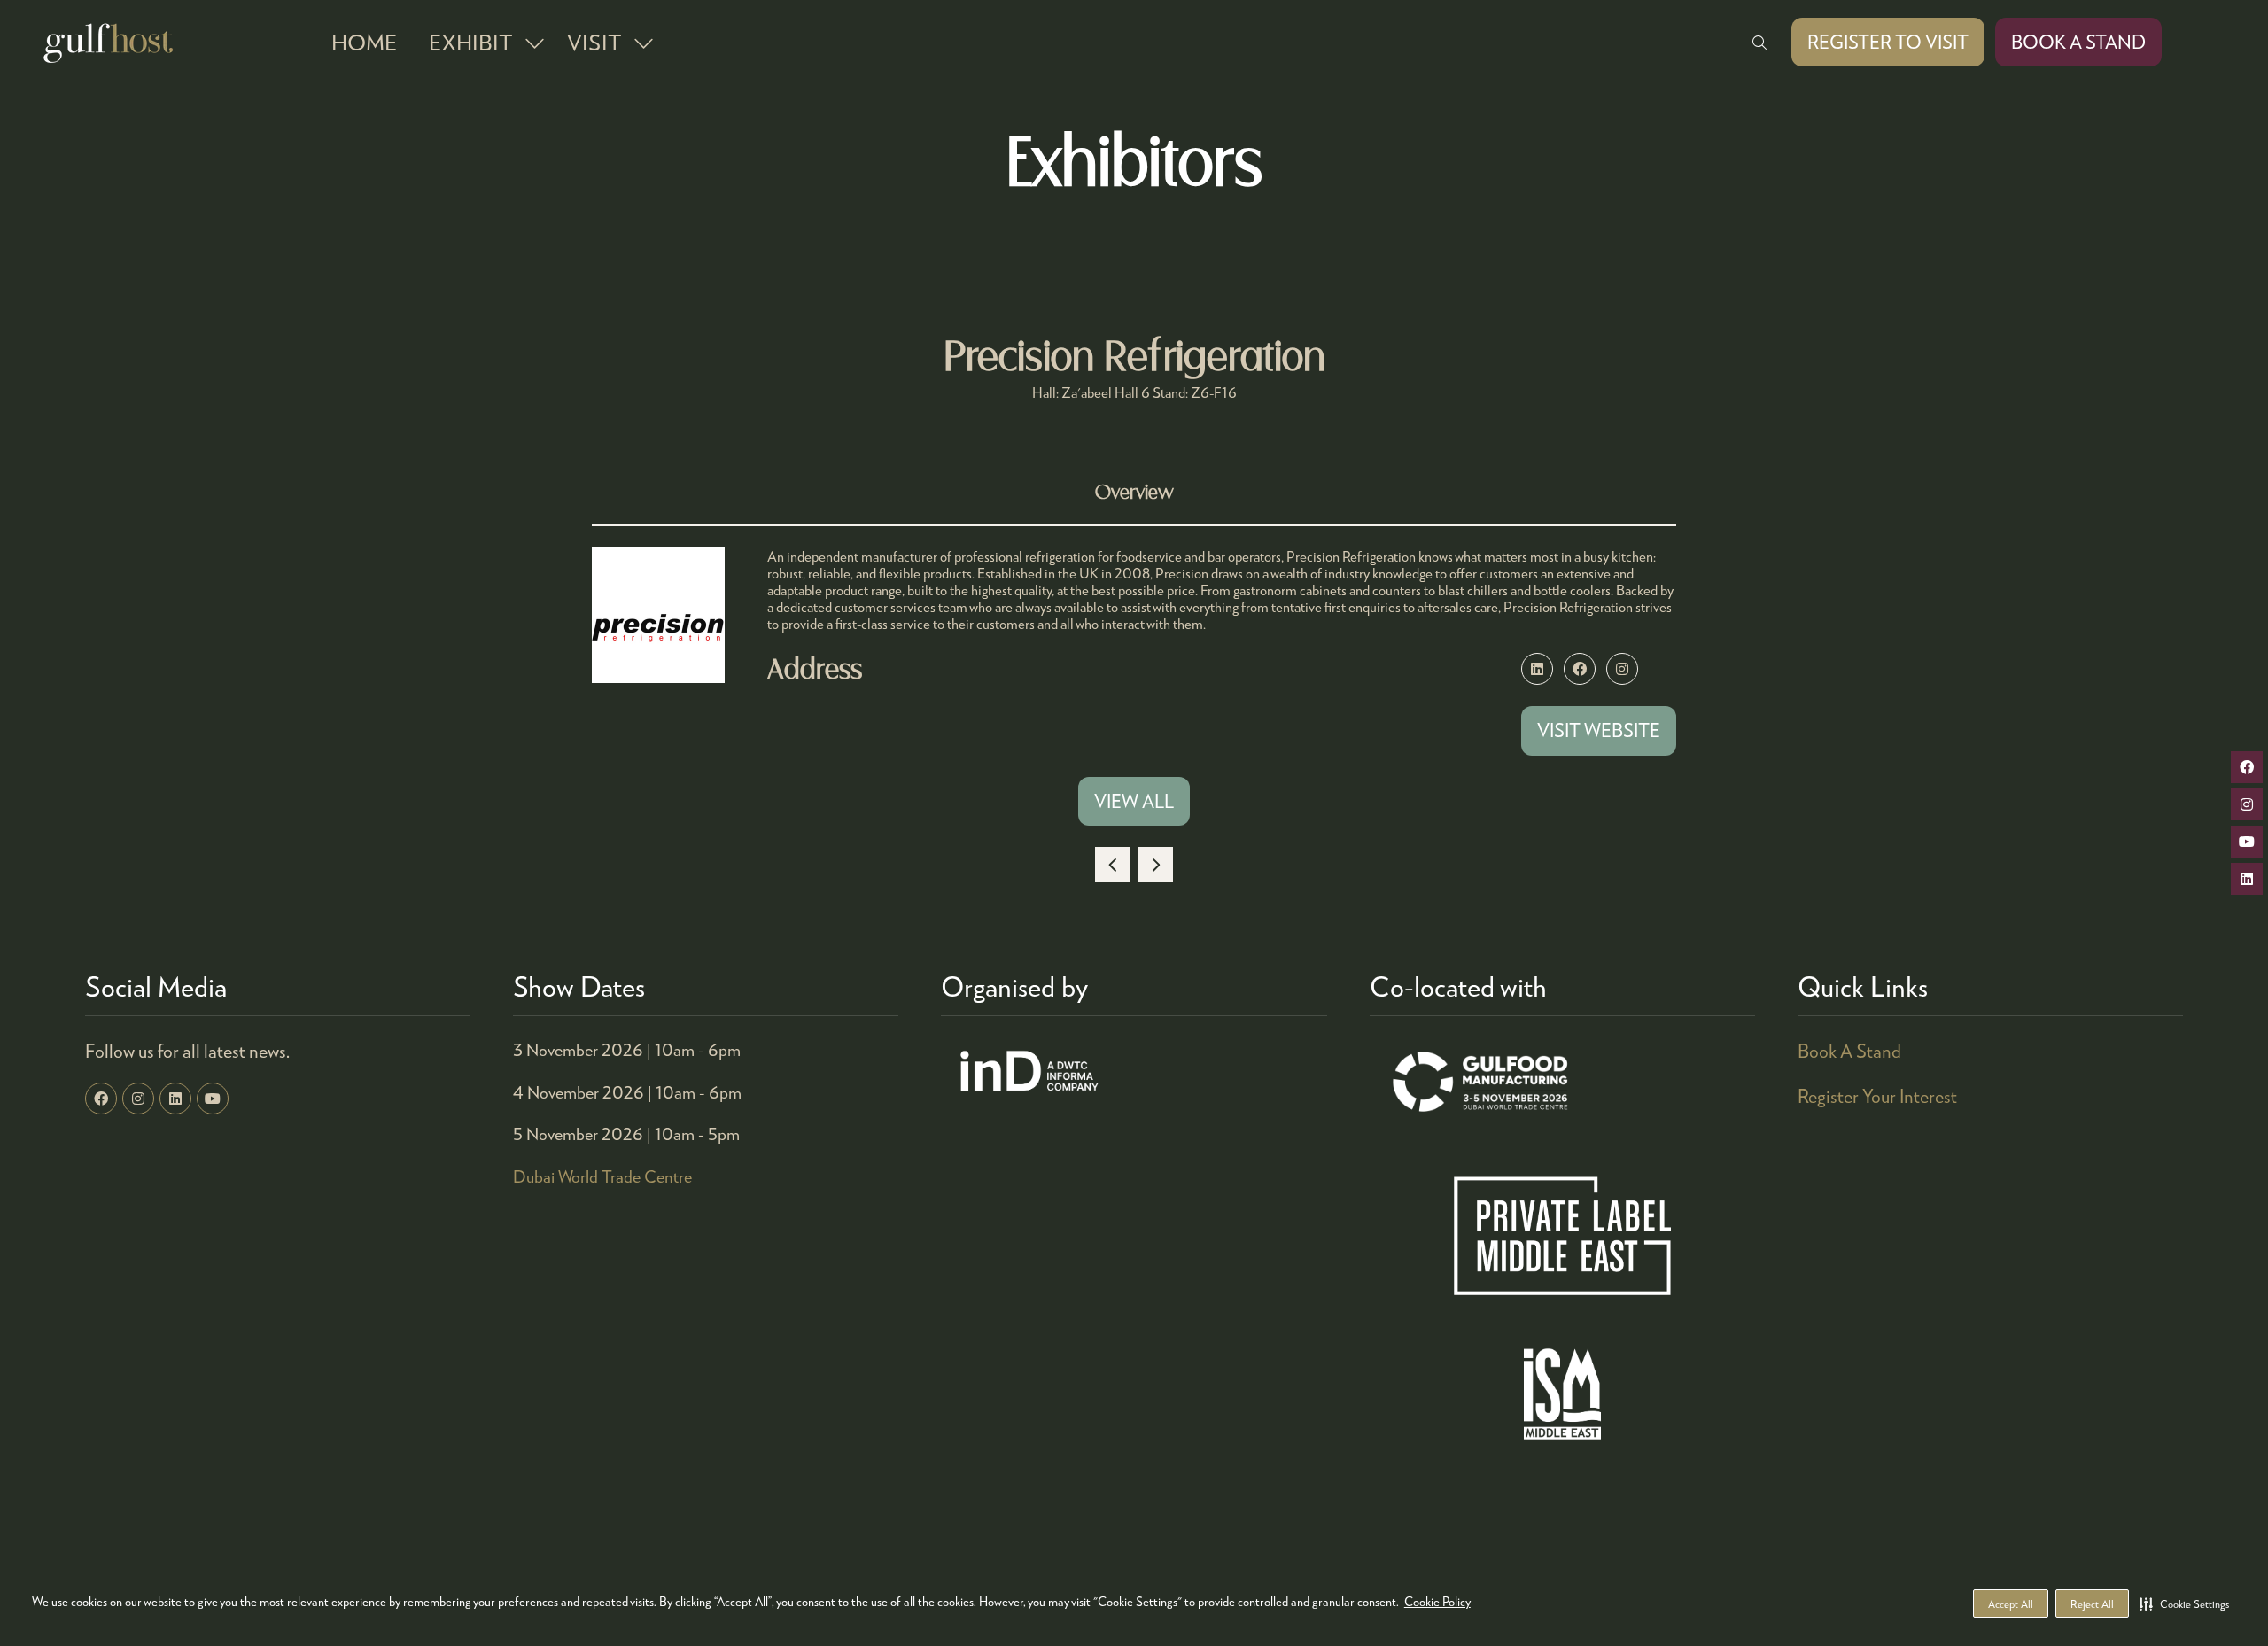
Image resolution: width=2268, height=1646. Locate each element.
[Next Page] (1155, 865)
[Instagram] (138, 1099)
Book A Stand (1849, 1051)
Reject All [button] (2092, 1604)
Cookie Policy (1437, 1601)
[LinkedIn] (175, 1099)
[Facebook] (101, 1099)
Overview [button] (1134, 493)
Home (364, 42)
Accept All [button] (2011, 1604)
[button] (2184, 1603)
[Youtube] (213, 1099)
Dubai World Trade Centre (602, 1176)
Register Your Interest (1877, 1096)
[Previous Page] (1113, 865)
